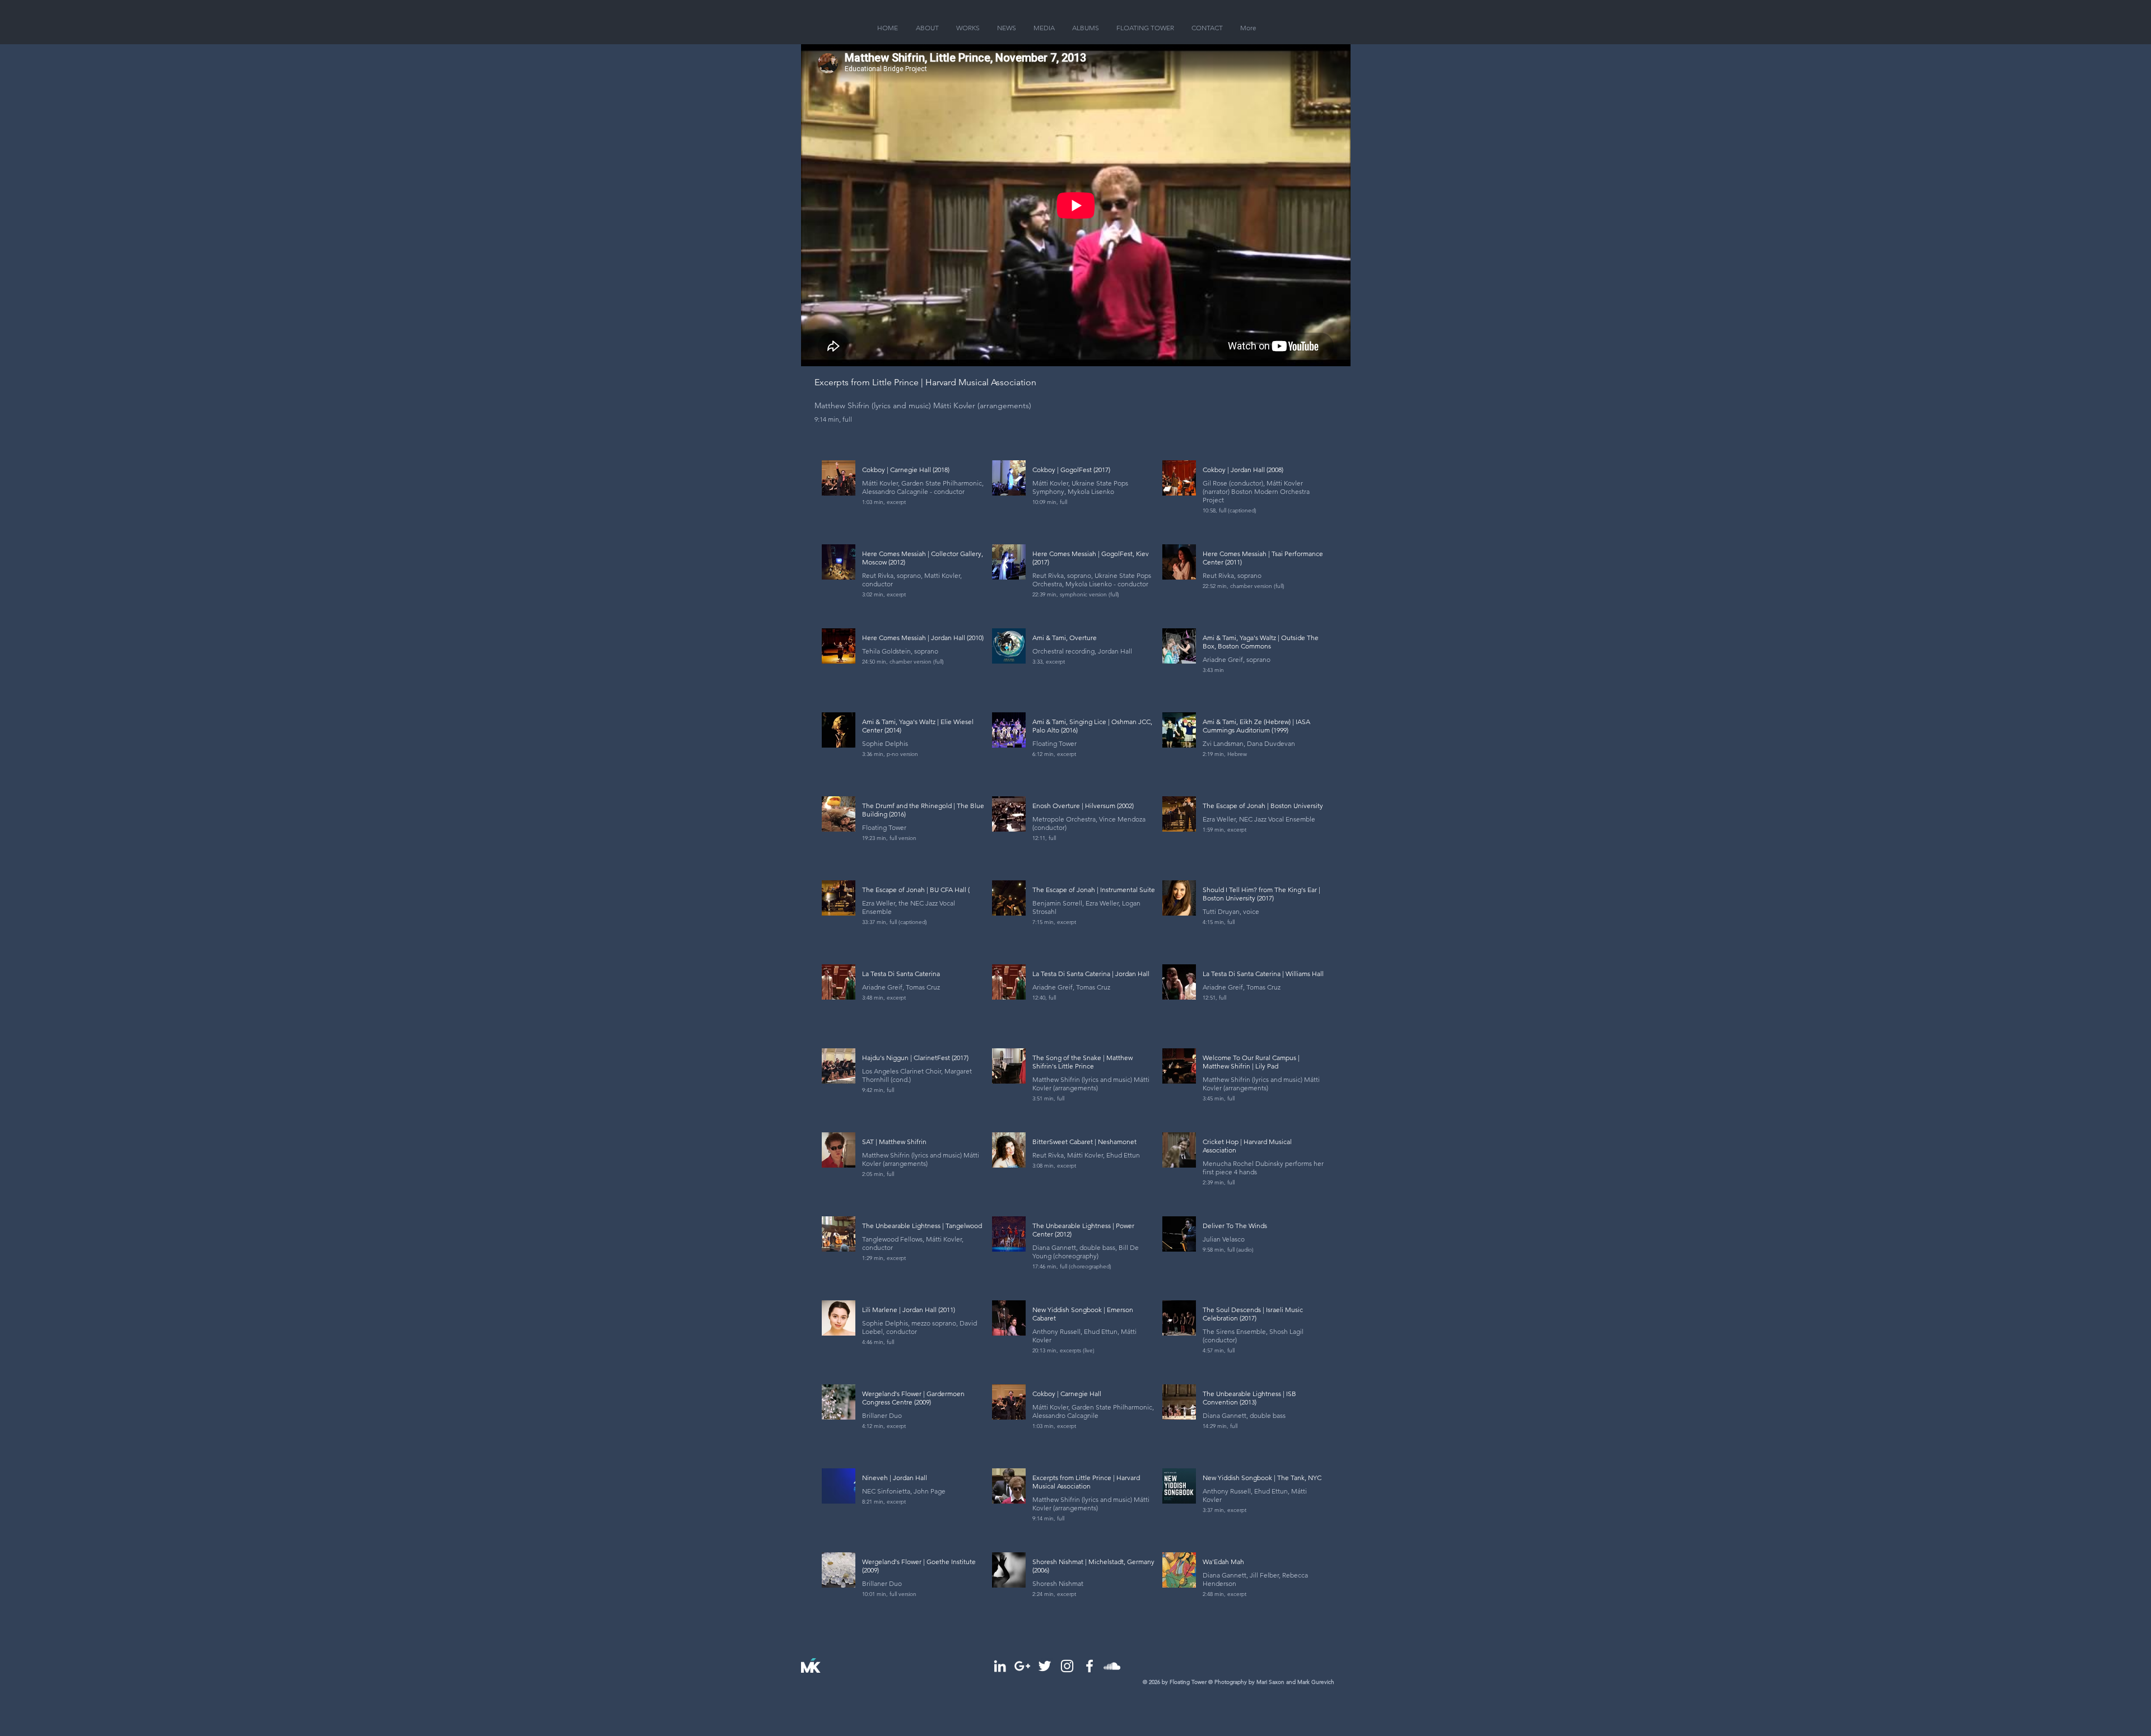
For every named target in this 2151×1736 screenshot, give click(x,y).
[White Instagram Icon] (1067, 1666)
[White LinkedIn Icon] (1000, 1666)
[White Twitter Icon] (1045, 1666)
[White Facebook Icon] (1090, 1666)
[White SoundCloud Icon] (1112, 1666)
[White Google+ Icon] (1022, 1666)
